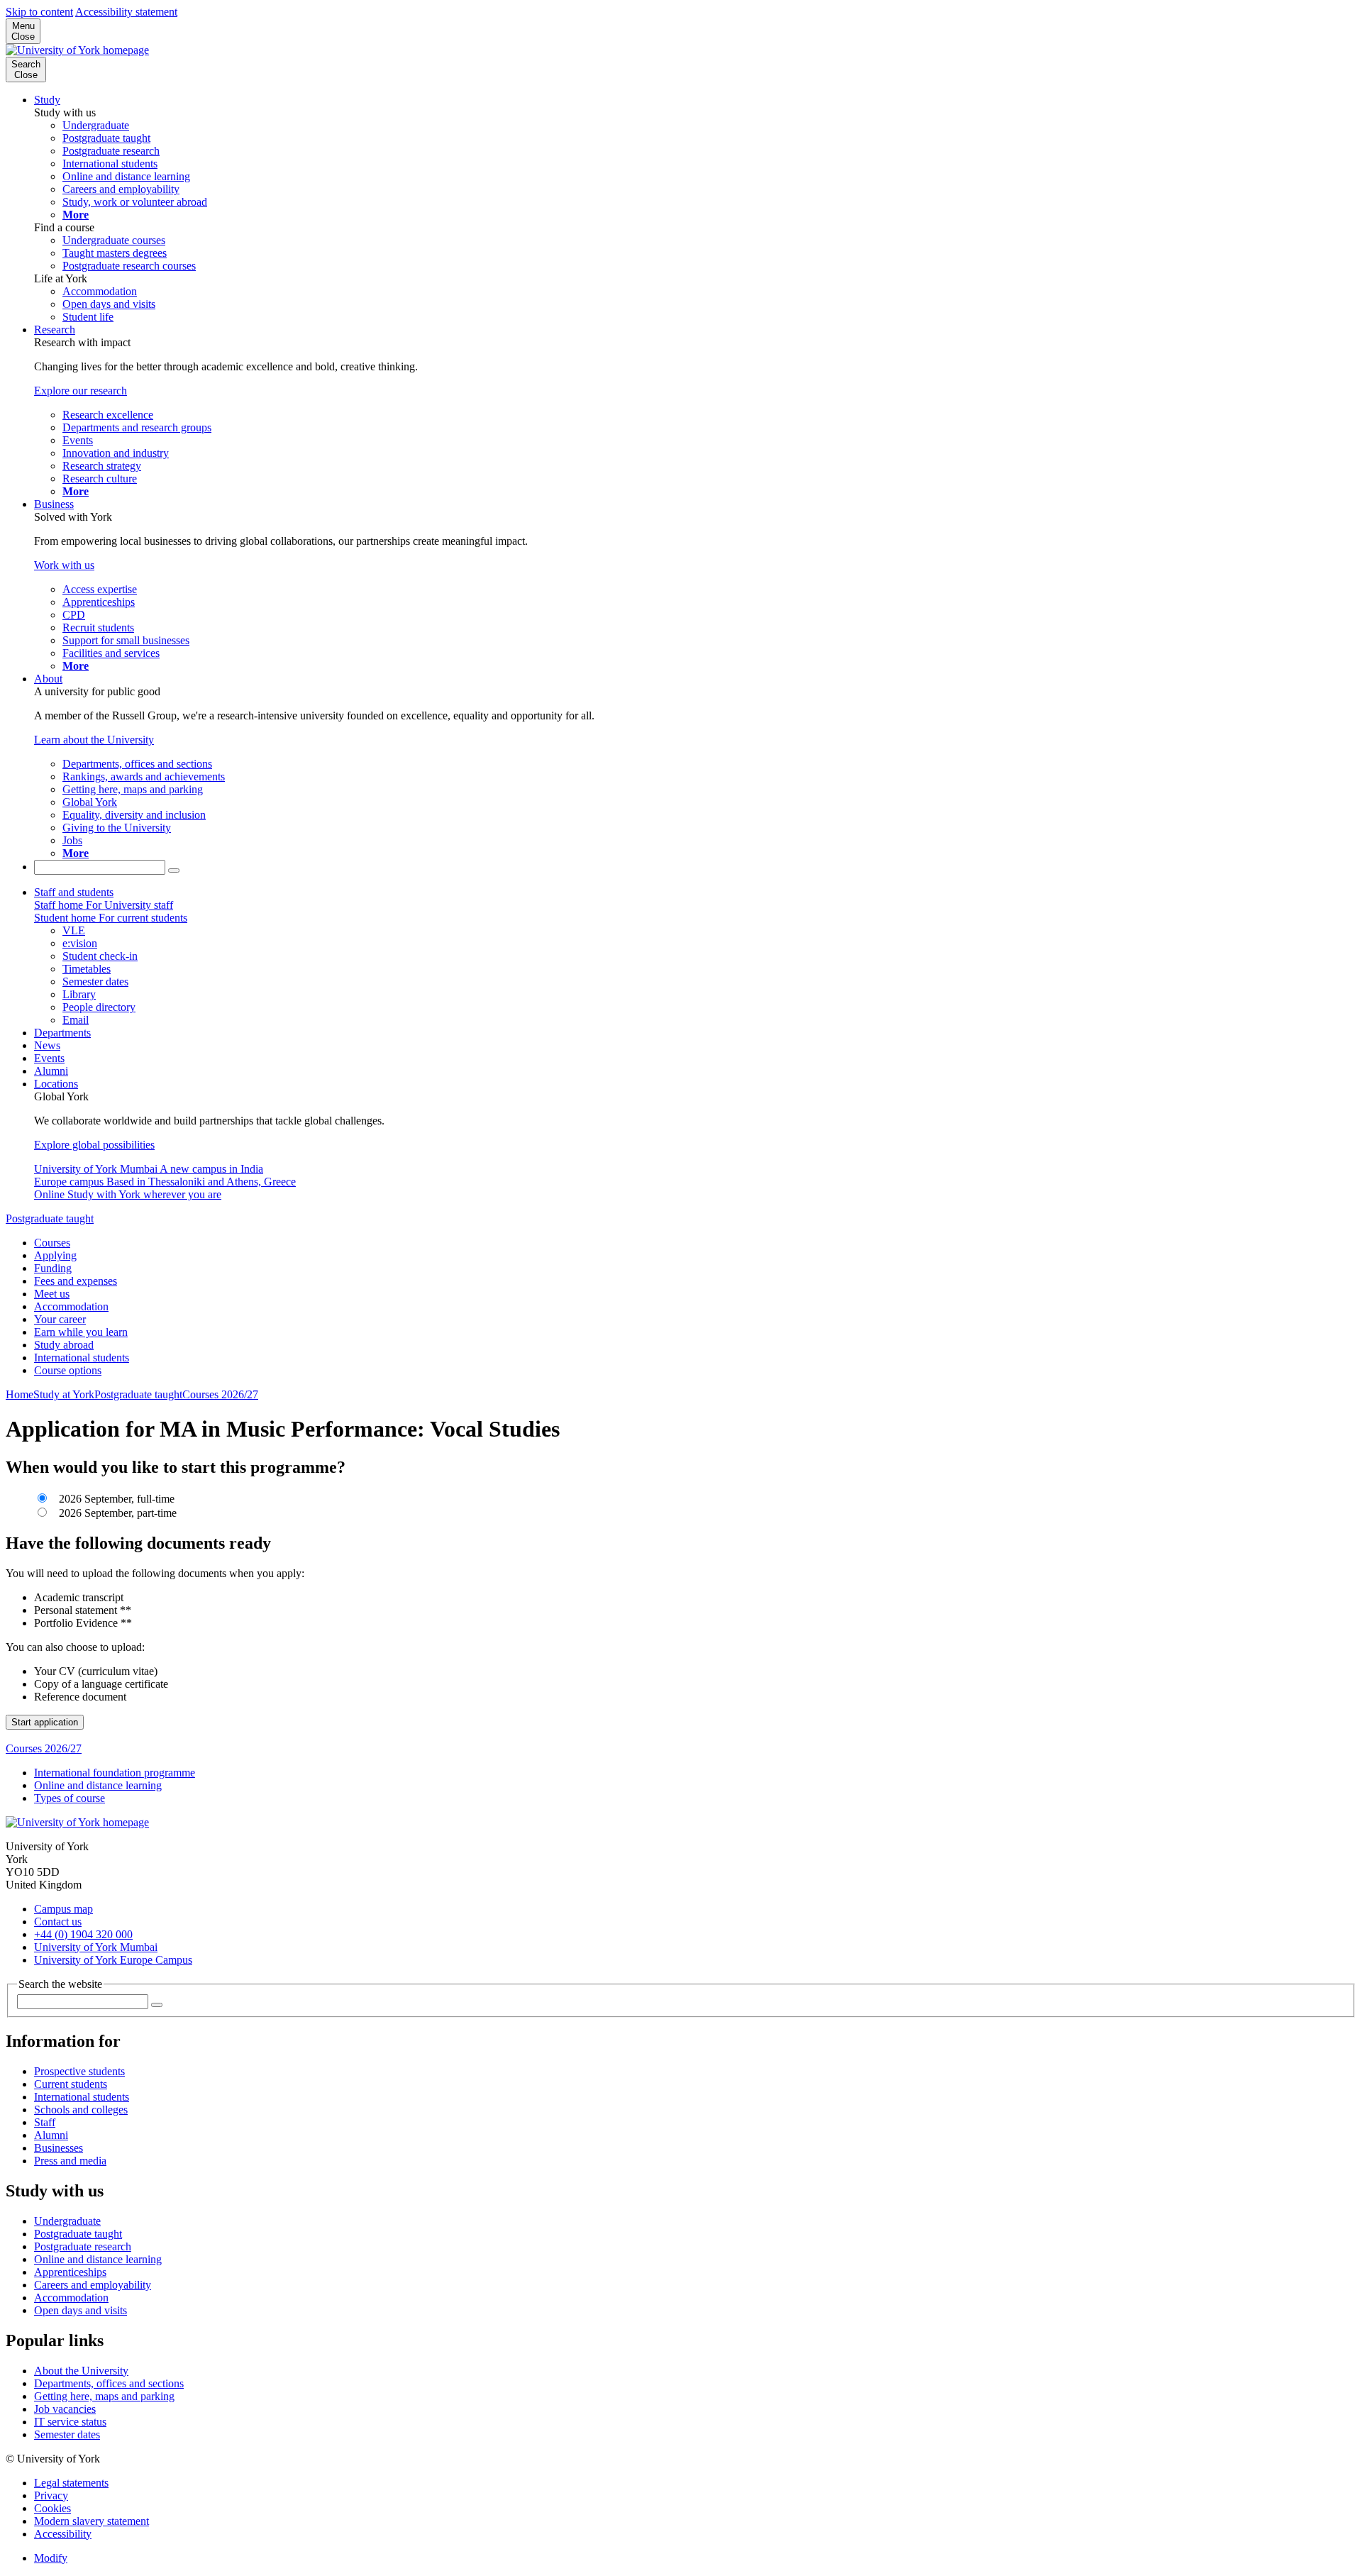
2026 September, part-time (116, 1513)
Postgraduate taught (50, 1218)
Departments (62, 1033)
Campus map (63, 1909)
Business (54, 504)
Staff (45, 2122)
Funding (53, 1268)
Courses (52, 1243)
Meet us (52, 1294)
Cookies (52, 2508)
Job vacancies (65, 2409)
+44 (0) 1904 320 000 (83, 1934)
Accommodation (71, 1306)
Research (55, 330)
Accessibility (63, 2534)
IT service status (70, 2422)
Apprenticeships (70, 2272)
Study (47, 100)
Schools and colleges (81, 2110)
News (47, 1045)
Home (20, 1394)
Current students (71, 2084)
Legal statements (71, 2483)
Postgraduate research (83, 2246)
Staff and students (74, 892)
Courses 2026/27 (220, 1394)
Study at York (64, 1394)
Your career (60, 1319)
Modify (51, 2558)
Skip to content (39, 12)
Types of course (70, 1798)
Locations (56, 1084)
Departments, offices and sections (109, 2383)
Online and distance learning (98, 1785)
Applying (55, 1255)
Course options (68, 1370)
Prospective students (79, 2071)
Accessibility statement (126, 12)
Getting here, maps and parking (104, 2396)
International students (82, 1358)
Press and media (70, 2161)
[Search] (174, 870)
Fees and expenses (76, 1281)
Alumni (51, 1071)
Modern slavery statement (92, 2521)
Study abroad (64, 1345)
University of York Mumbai (96, 1947)
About (48, 679)
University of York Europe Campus (113, 1960)
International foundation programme (115, 1773)
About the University (81, 2371)
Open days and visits (81, 2310)
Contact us (58, 1922)
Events (49, 1058)
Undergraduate (67, 2221)
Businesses (59, 2148)
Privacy (51, 2495)
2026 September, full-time (115, 1499)
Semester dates (67, 2434)
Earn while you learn (81, 1332)
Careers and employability (93, 2285)
